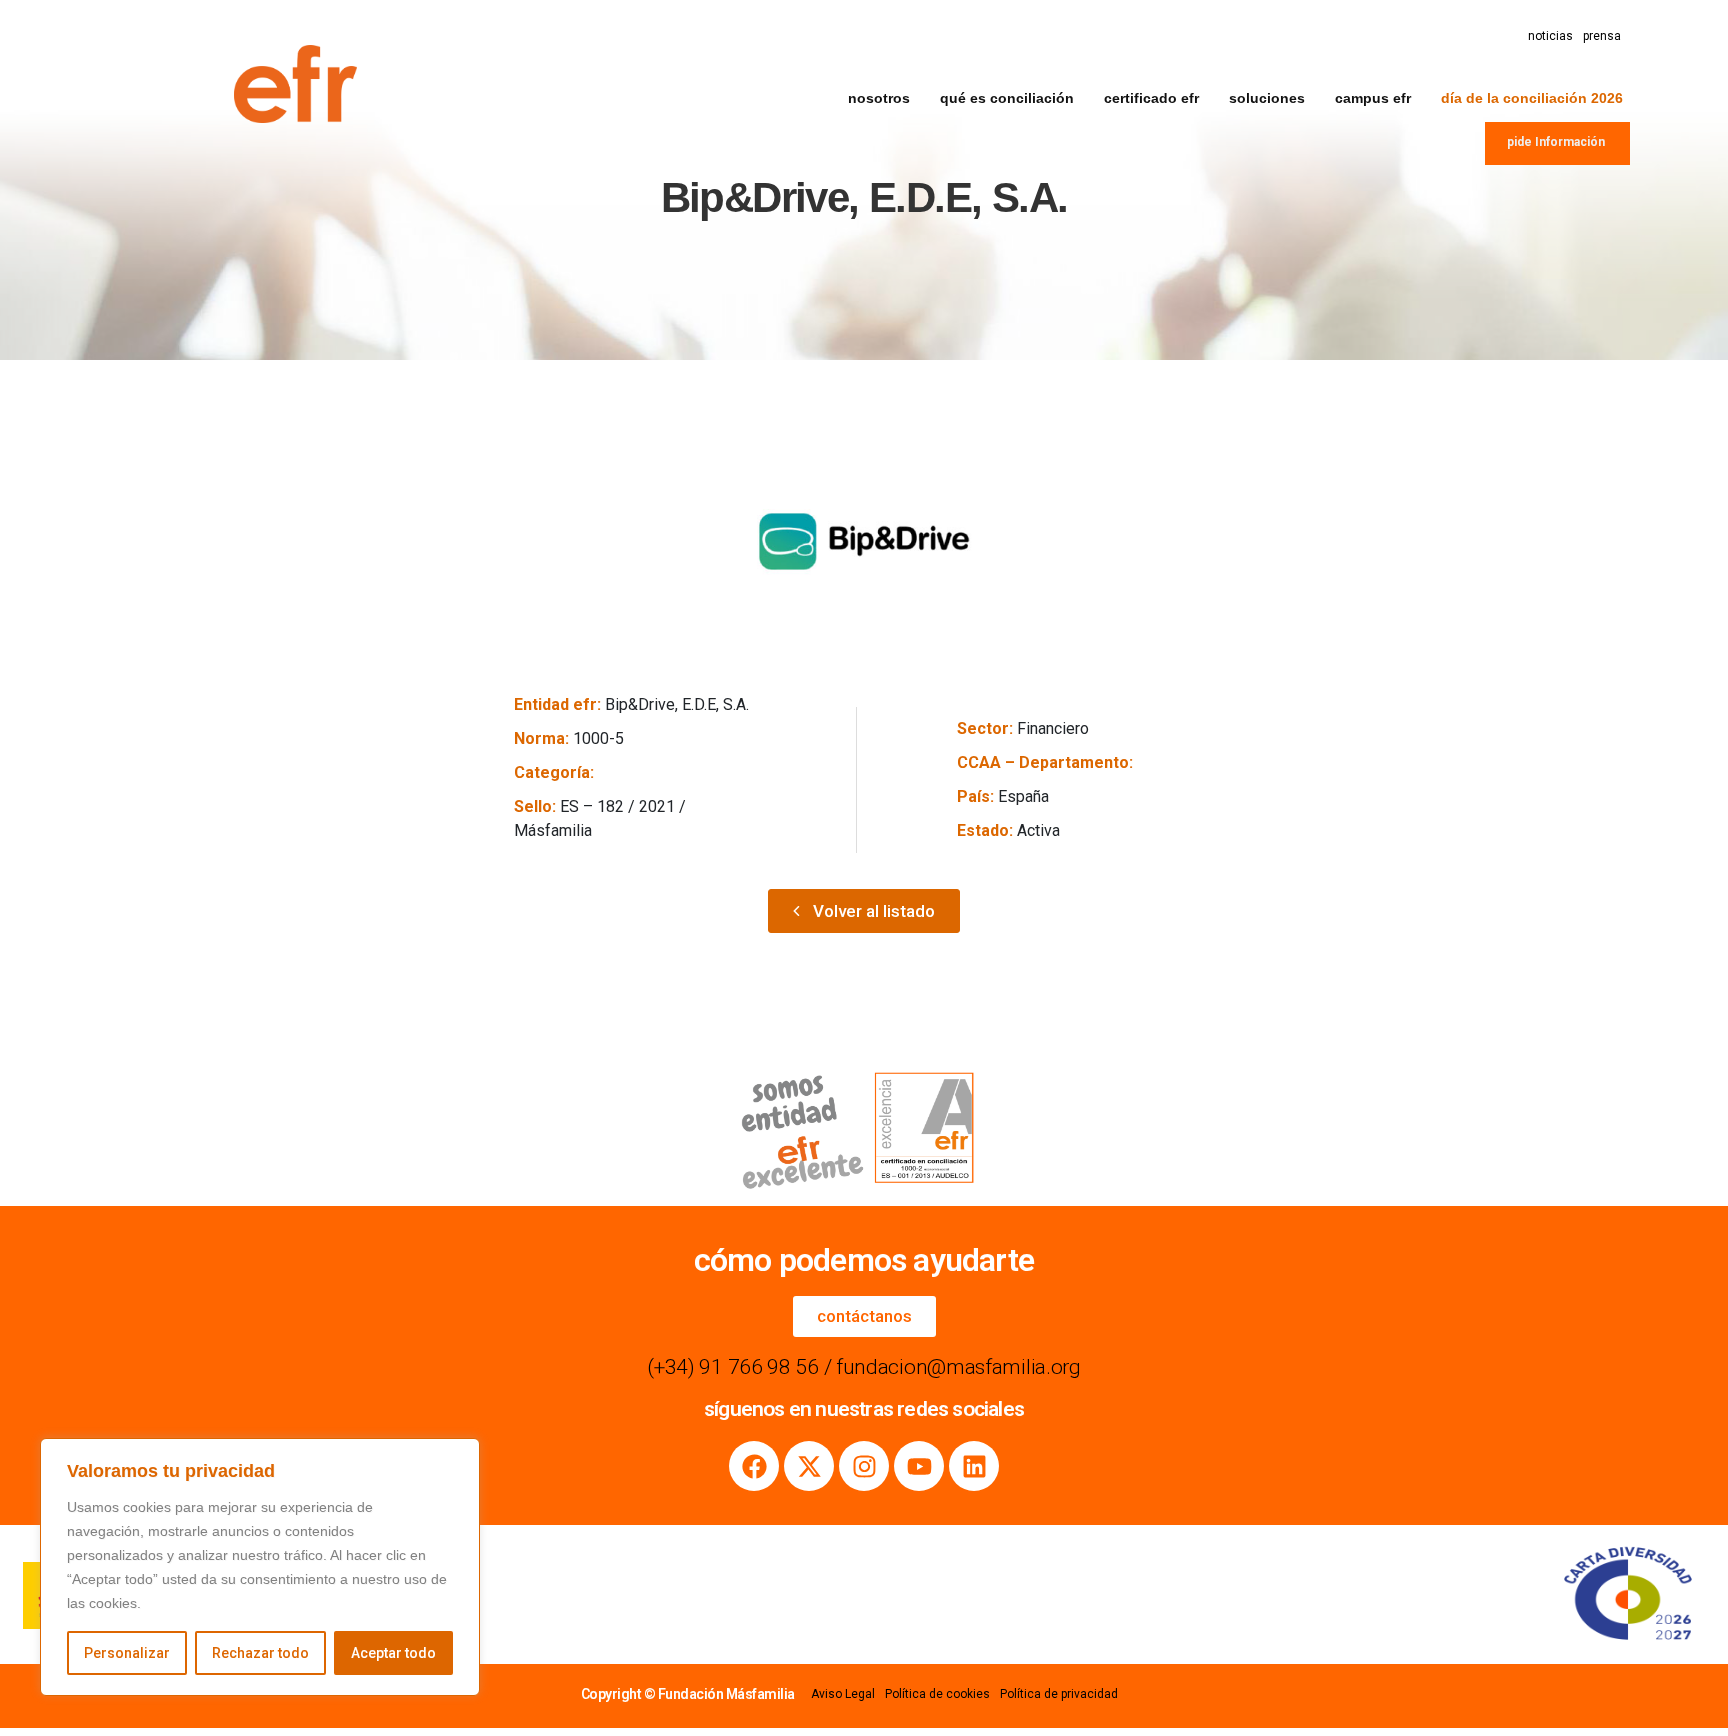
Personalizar (127, 1653)
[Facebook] (754, 1466)
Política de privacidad (1059, 1694)
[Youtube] (919, 1466)
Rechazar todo (260, 1653)
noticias (1550, 36)
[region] (260, 1567)
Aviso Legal (843, 1694)
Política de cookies (937, 1694)
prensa (1602, 36)
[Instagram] (864, 1466)
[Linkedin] (974, 1466)
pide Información (1556, 142)
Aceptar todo (393, 1653)
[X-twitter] (809, 1466)
